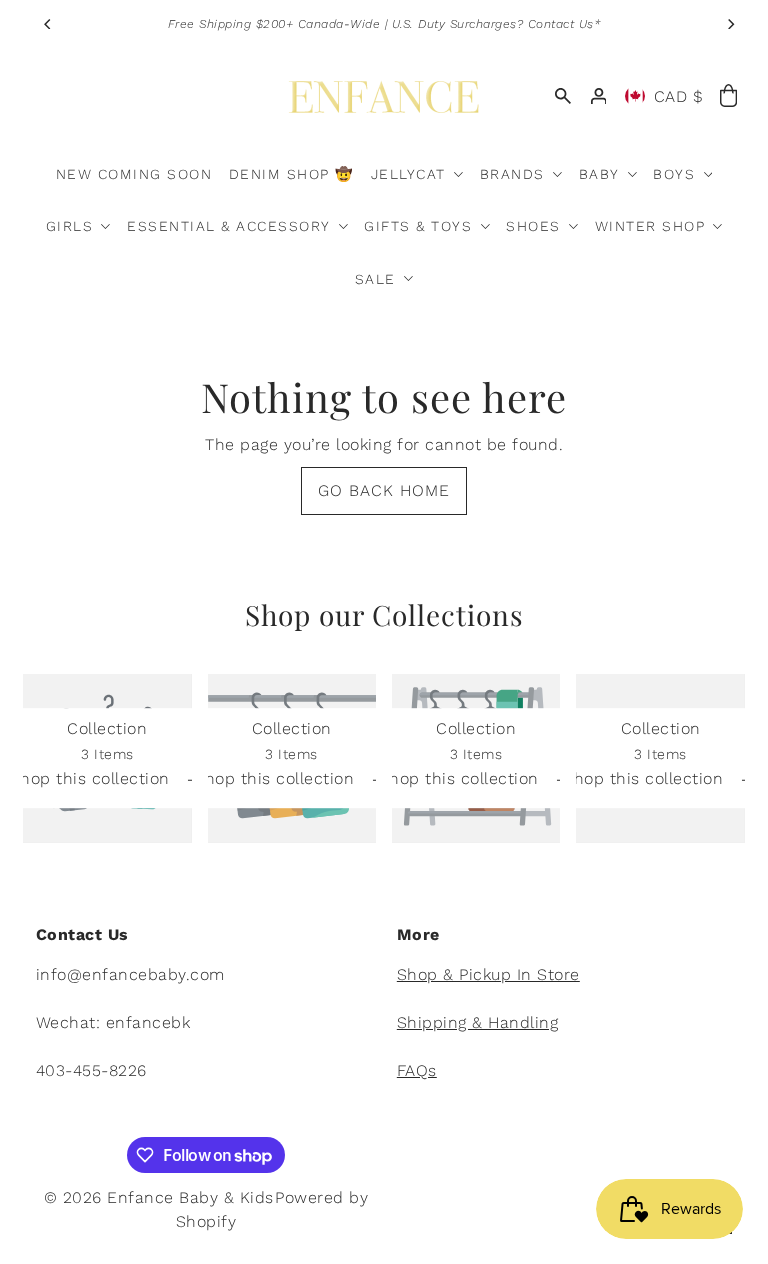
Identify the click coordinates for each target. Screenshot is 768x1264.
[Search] (563, 96)
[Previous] (48, 24)
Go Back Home (384, 490)
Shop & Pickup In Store (488, 974)
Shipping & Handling (478, 1022)
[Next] (730, 24)
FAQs (417, 1070)
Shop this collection (93, 779)
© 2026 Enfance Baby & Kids (159, 1197)
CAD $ (679, 96)
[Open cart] (728, 96)
